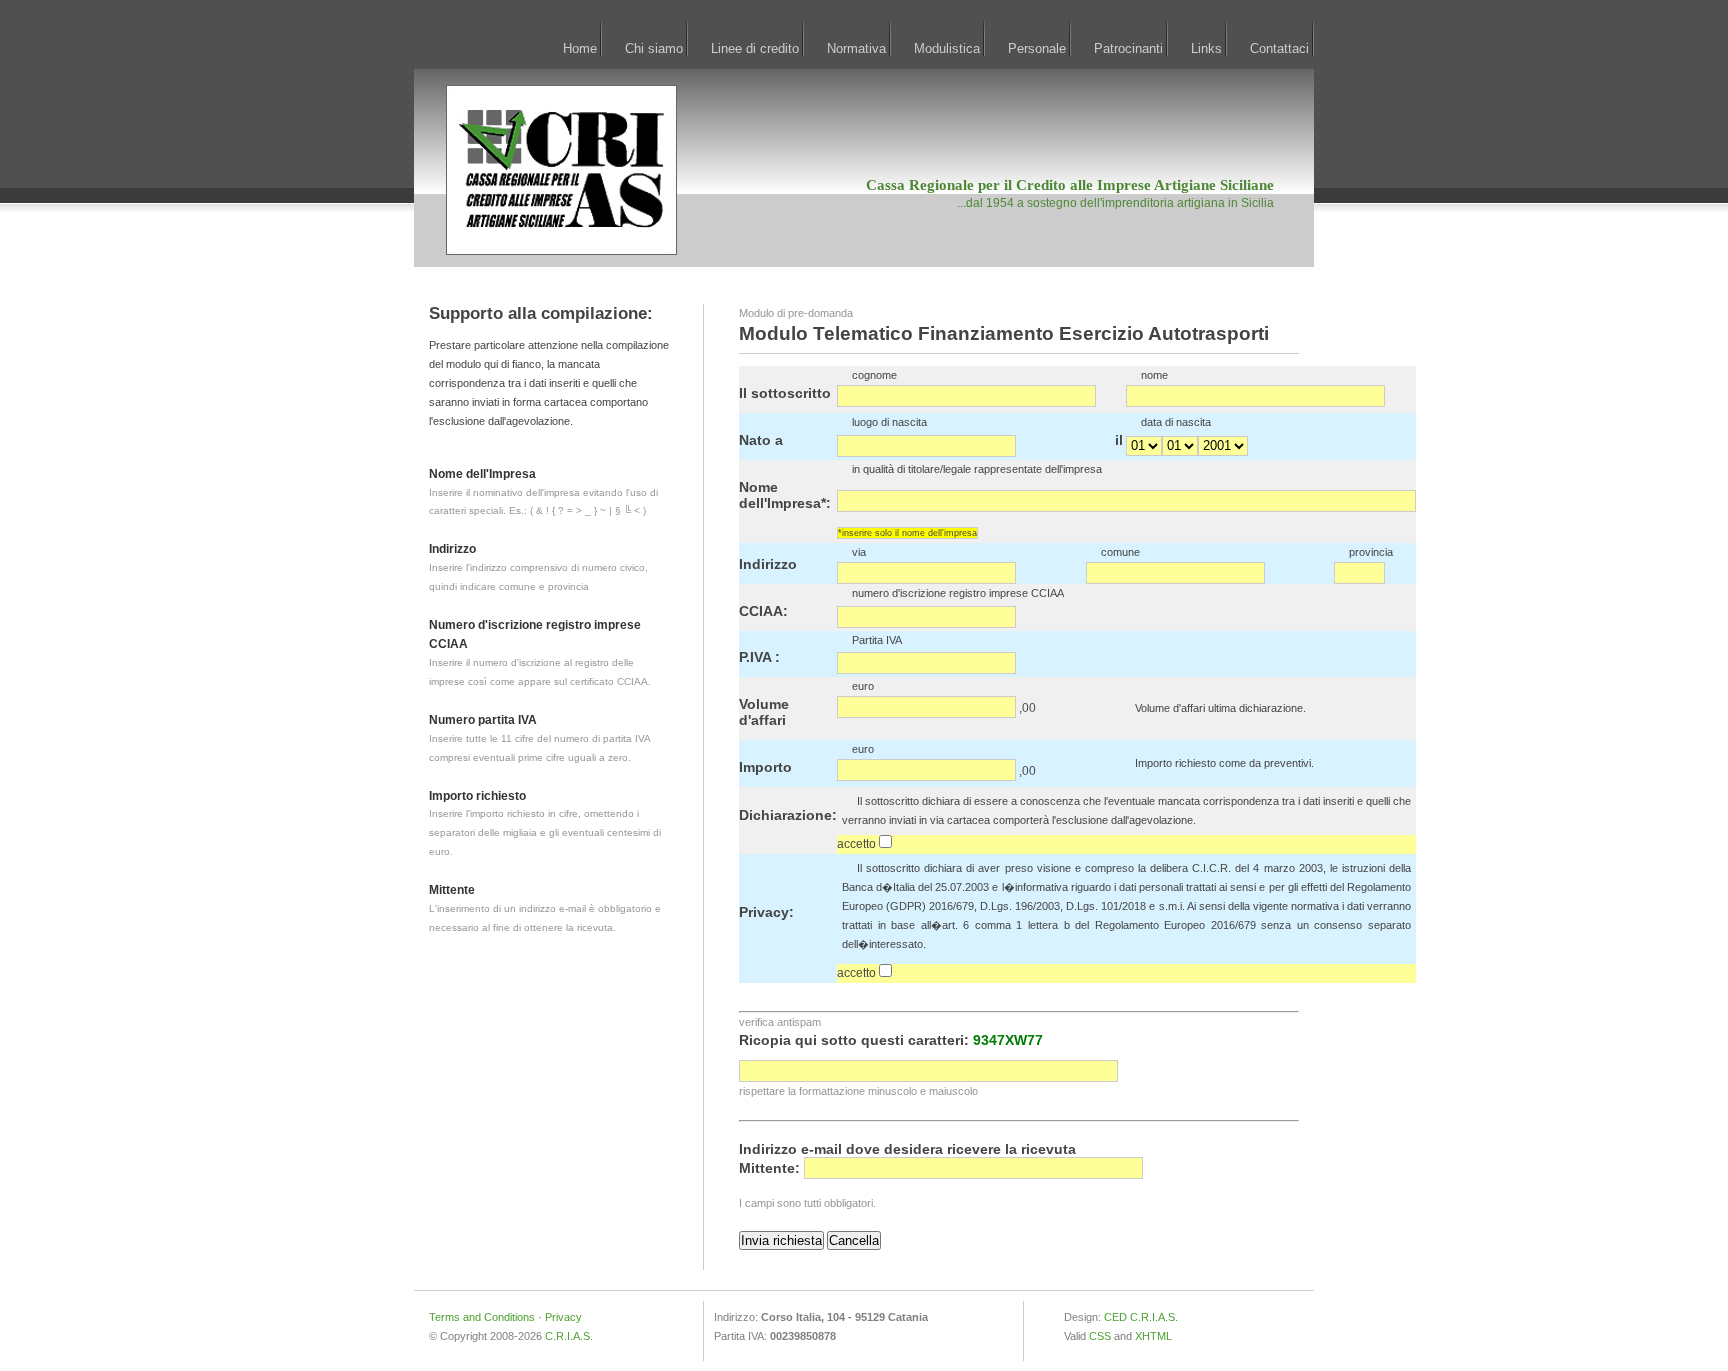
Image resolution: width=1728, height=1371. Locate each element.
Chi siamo (654, 48)
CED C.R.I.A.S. (1141, 1317)
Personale (1037, 48)
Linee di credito (755, 48)
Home (580, 48)
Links (1206, 48)
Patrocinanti (1128, 48)
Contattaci (1279, 48)
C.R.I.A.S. (569, 1336)
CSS (1100, 1336)
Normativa (856, 48)
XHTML (1153, 1336)
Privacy (563, 1317)
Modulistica (947, 48)
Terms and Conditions (482, 1317)
